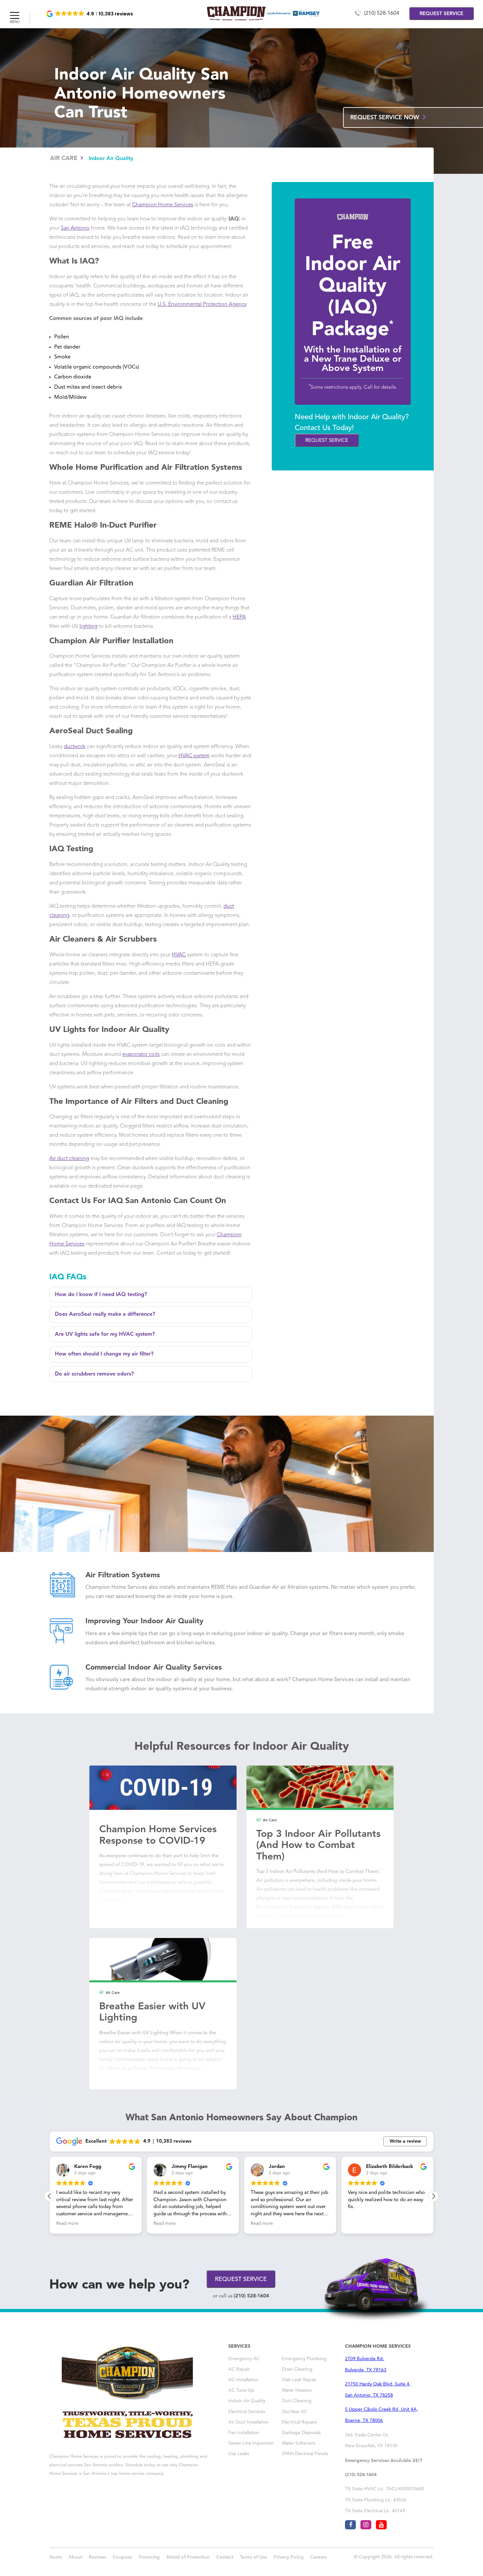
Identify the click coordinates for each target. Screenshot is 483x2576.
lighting (89, 627)
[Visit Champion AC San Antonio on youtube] (381, 2525)
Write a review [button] (405, 2141)
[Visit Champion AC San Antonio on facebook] (350, 2525)
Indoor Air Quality (111, 159)
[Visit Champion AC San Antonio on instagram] (366, 2525)
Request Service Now (386, 118)
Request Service (327, 441)
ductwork (75, 747)
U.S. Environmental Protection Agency (202, 305)
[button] (90, 14)
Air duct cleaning (69, 1159)
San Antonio (75, 228)
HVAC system (194, 756)
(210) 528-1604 (382, 13)
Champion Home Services (163, 205)
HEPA (239, 617)
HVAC (179, 955)
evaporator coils (141, 1055)
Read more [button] (67, 2224)
